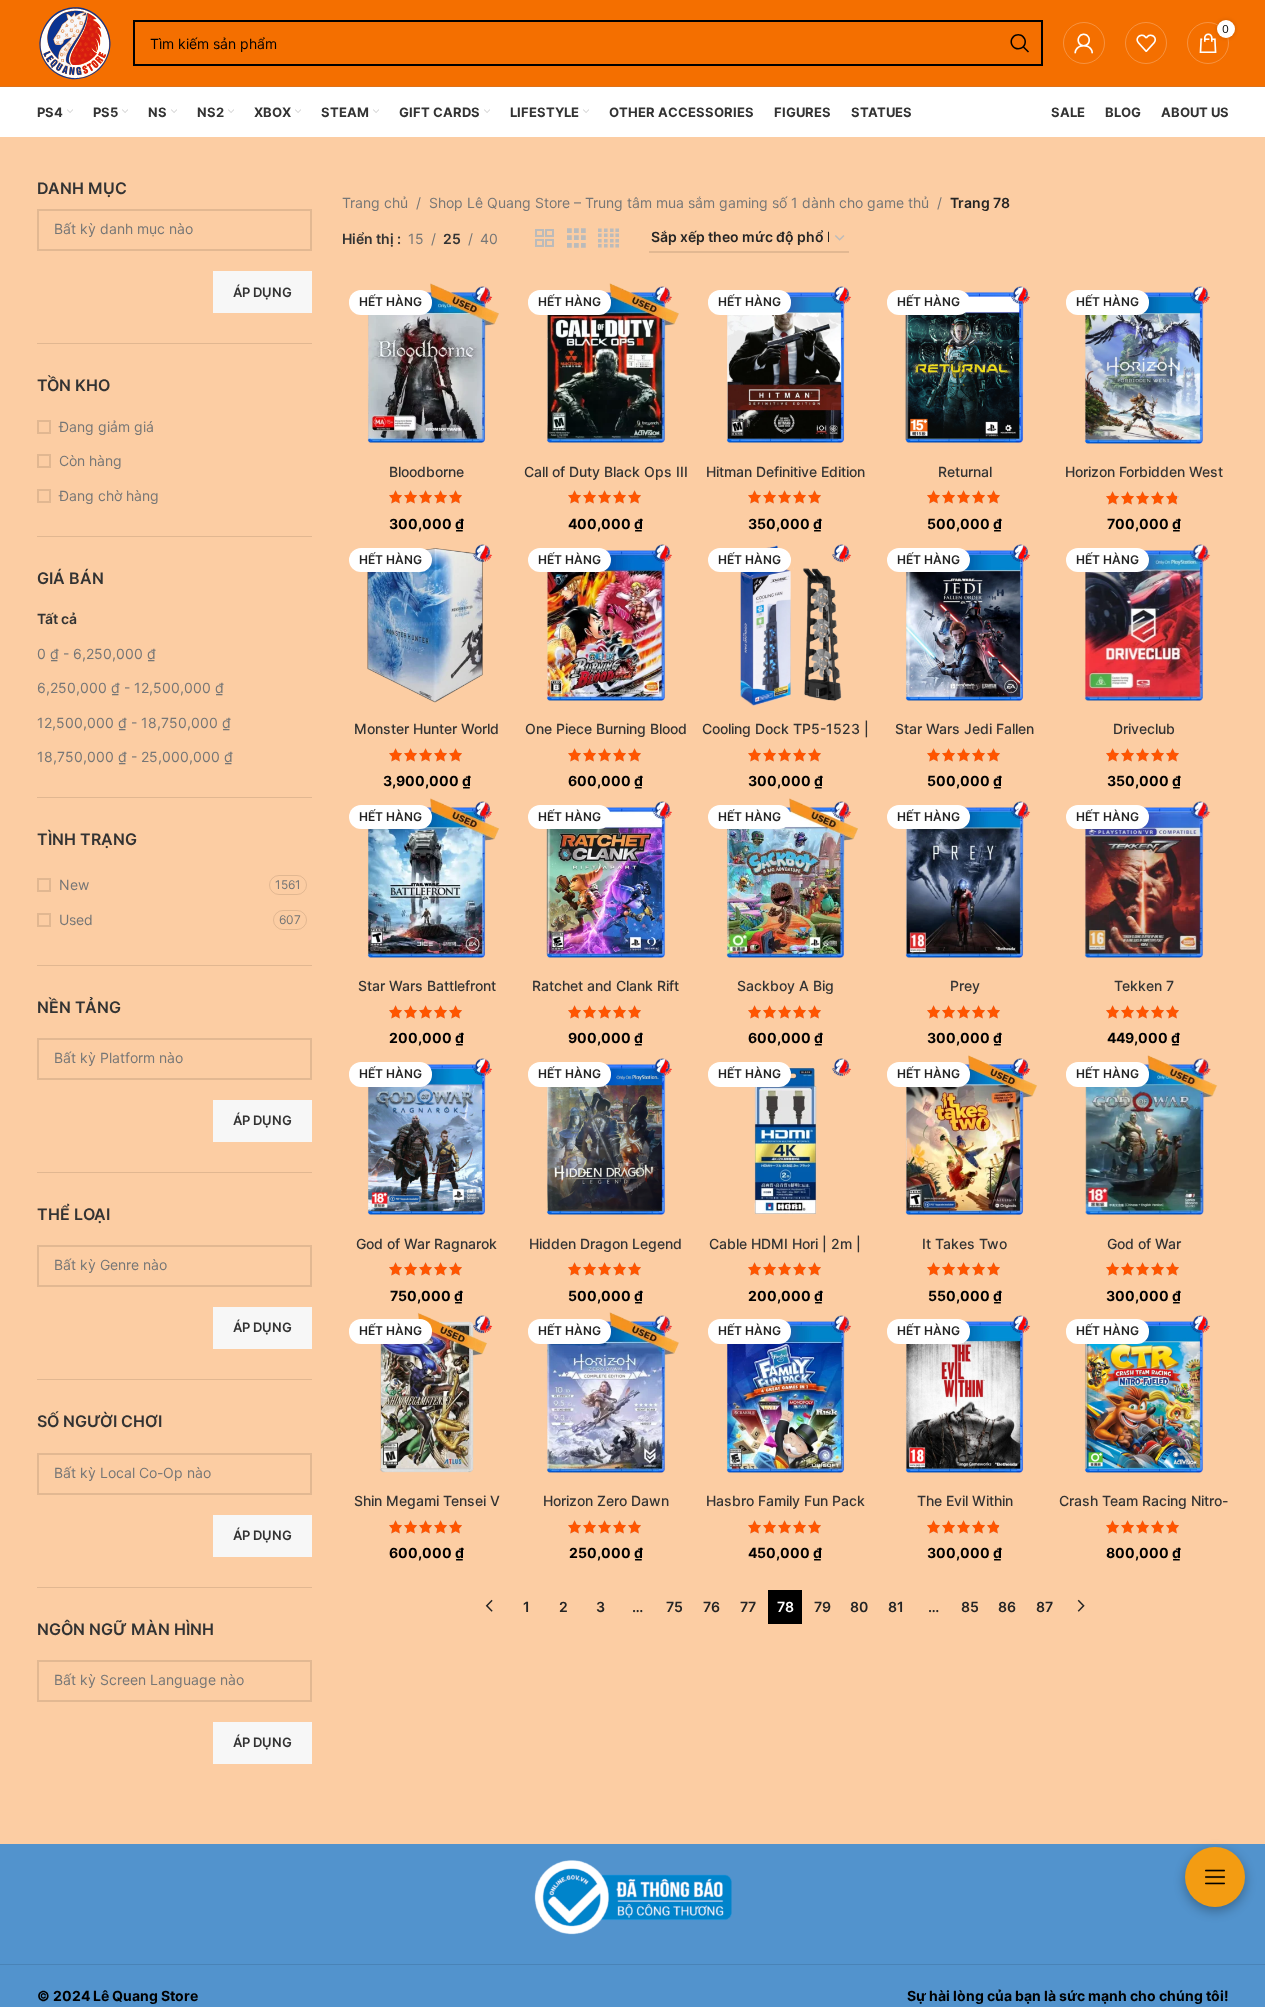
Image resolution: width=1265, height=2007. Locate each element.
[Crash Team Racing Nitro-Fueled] (1143, 1396)
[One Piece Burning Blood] (605, 625)
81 (896, 1606)
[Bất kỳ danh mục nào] (167, 228)
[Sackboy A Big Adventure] (785, 882)
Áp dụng (262, 292)
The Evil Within (965, 1500)
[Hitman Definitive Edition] (785, 367)
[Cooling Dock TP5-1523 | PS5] (785, 625)
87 (1044, 1606)
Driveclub (1144, 728)
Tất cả (57, 618)
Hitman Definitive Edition (785, 471)
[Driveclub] (1143, 625)
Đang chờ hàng (109, 495)
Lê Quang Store (145, 1995)
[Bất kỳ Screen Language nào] (167, 1679)
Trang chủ (375, 202)
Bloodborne (426, 471)
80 (859, 1606)
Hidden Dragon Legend (605, 1243)
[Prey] (964, 882)
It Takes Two (964, 1243)
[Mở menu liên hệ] (1215, 1877)
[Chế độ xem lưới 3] (576, 238)
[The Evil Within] (964, 1396)
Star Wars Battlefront (427, 985)
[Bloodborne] (426, 367)
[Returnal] (964, 367)
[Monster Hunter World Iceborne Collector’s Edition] (426, 625)
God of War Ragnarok (426, 1243)
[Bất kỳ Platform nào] (167, 1057)
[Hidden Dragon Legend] (605, 1139)
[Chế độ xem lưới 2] (544, 238)
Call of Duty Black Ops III (606, 471)
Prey (965, 985)
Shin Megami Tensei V (427, 1500)
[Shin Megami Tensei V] (426, 1396)
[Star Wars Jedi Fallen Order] (964, 625)
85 (970, 1606)
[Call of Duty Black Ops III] (605, 367)
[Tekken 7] (1143, 882)
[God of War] (1143, 1139)
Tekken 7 (1144, 985)
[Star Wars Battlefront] (426, 882)
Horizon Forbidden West (1144, 471)
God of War (1144, 1243)
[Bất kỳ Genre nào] (167, 1264)
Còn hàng (90, 460)
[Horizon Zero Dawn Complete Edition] (605, 1396)
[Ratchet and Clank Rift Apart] (605, 882)
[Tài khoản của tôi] (1084, 43)
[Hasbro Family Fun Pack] (785, 1396)
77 (748, 1606)
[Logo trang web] (75, 41)
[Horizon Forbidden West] (1143, 367)
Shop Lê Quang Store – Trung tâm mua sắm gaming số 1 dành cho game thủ (679, 202)
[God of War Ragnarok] (426, 1139)
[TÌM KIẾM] (1020, 43)
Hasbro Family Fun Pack (785, 1500)
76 (711, 1606)
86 (1007, 1606)
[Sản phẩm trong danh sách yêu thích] (1146, 43)
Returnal (965, 471)
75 (674, 1606)
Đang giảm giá (106, 426)
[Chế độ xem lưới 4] (608, 238)
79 (822, 1606)
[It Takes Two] (964, 1139)
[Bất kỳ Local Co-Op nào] (167, 1472)
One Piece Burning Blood (606, 728)
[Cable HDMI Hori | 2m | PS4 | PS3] (785, 1139)
